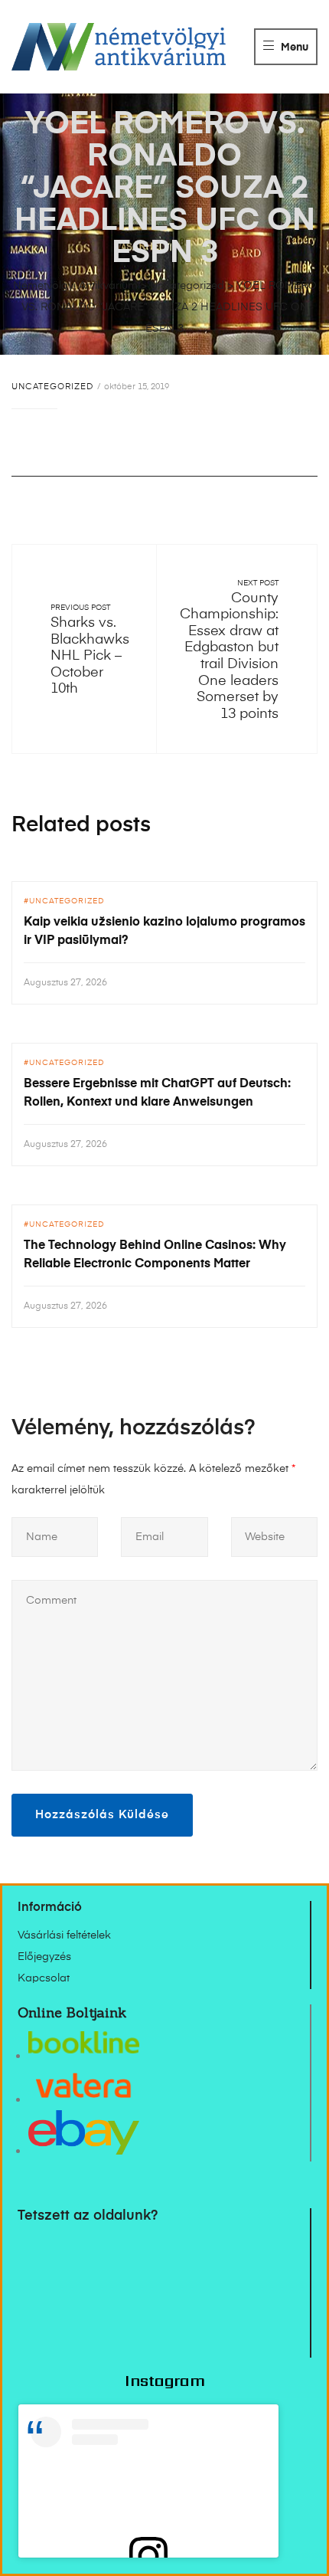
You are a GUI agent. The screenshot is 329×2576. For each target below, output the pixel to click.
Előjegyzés (44, 1957)
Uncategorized (52, 387)
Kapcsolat (44, 1978)
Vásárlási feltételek (64, 1935)
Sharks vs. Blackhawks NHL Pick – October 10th (90, 656)
